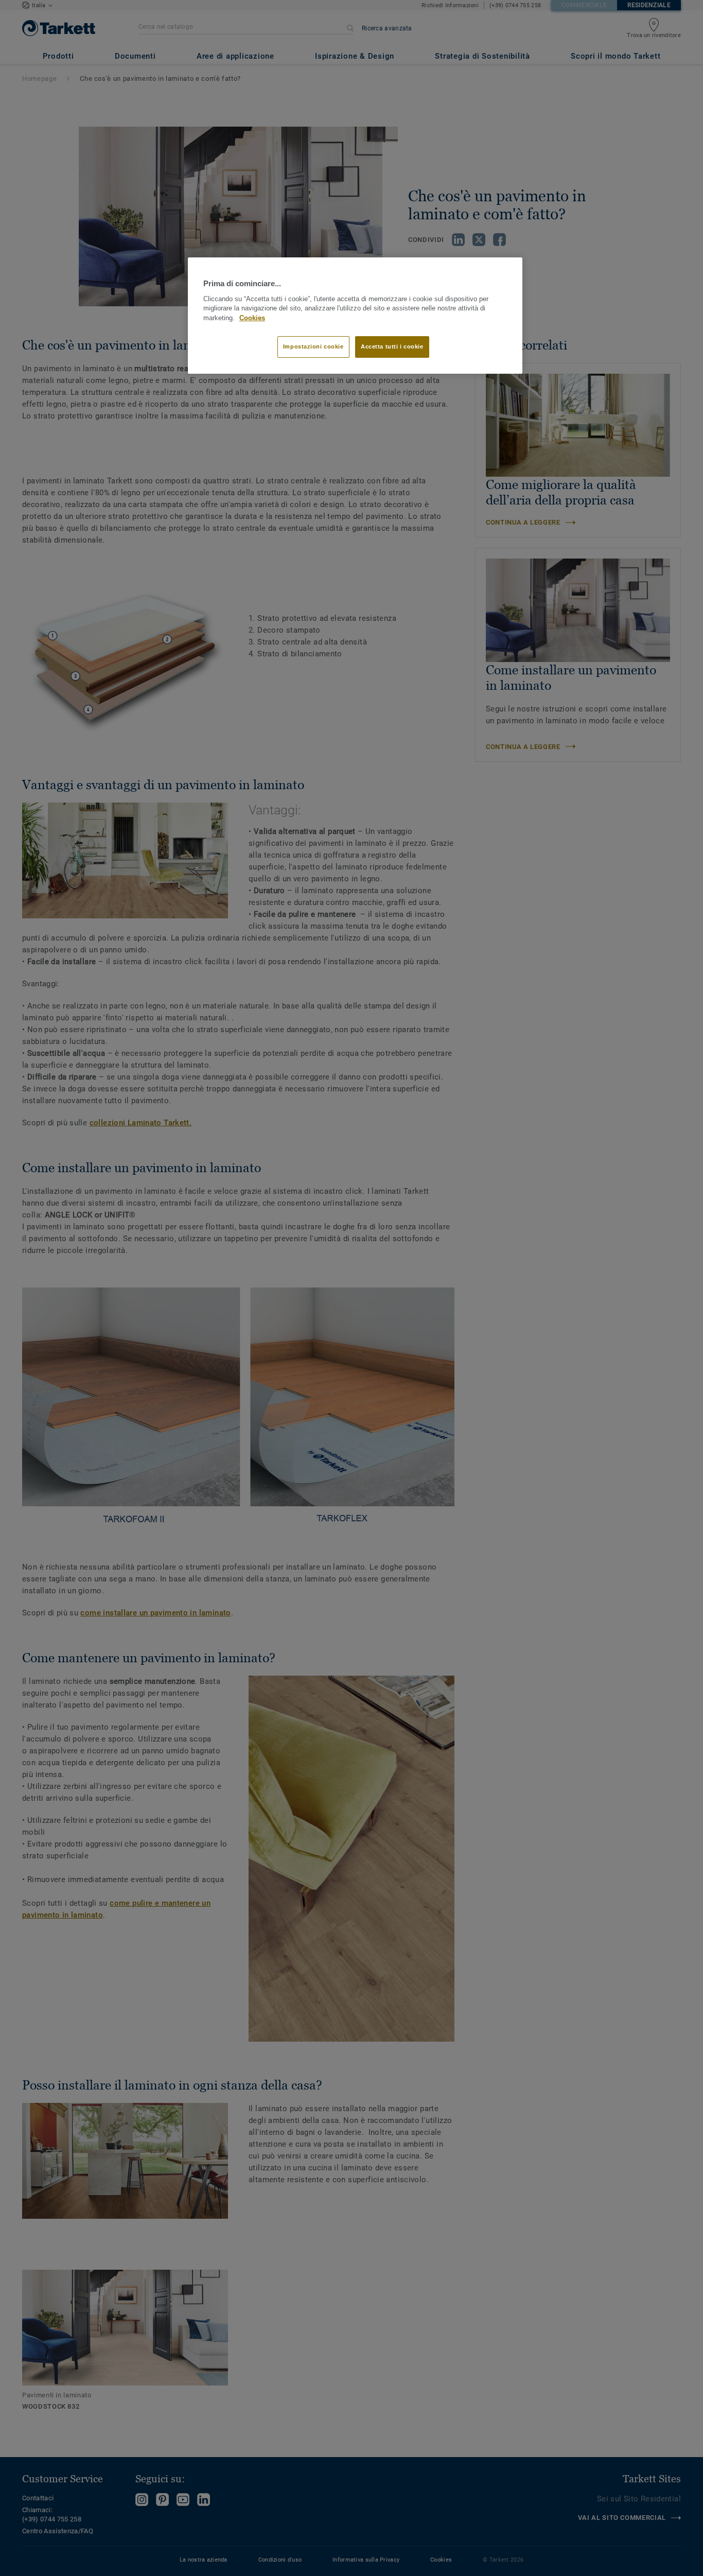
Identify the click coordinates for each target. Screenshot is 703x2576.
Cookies (252, 318)
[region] (355, 316)
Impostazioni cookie (313, 346)
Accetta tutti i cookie (392, 346)
